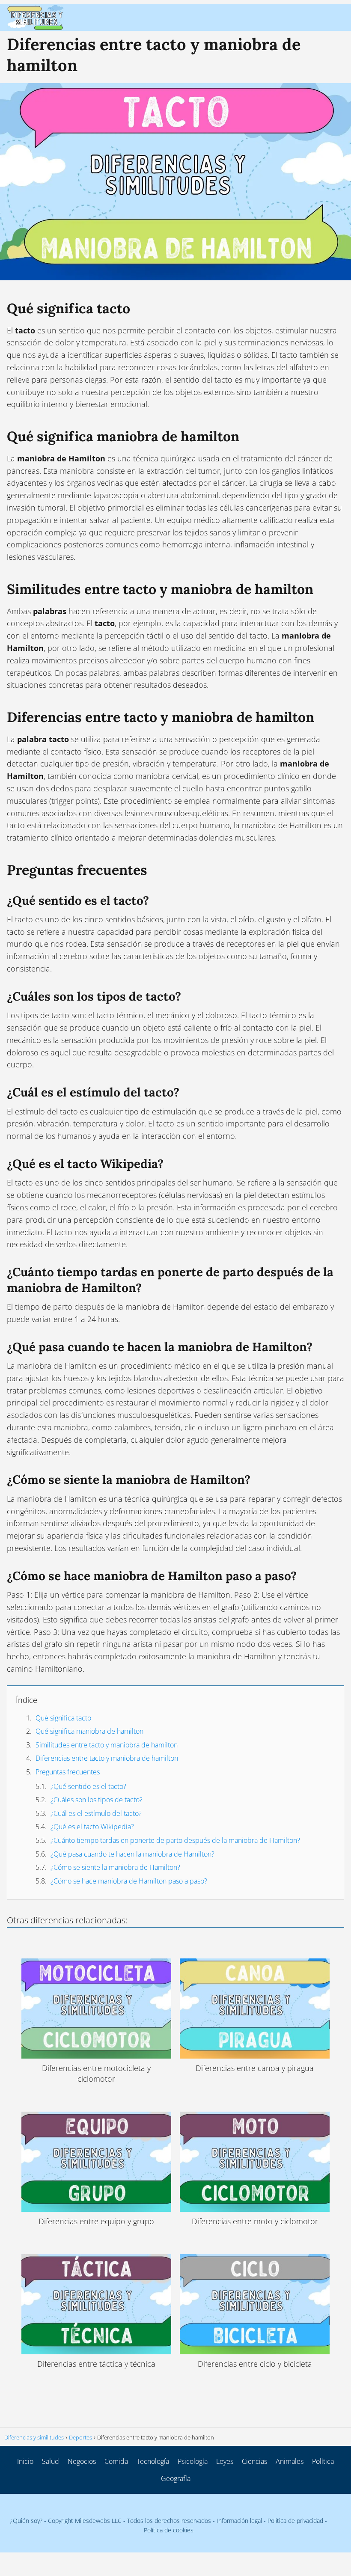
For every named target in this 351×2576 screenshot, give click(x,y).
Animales (290, 2461)
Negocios (82, 2461)
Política (323, 2461)
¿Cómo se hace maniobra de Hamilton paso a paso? (129, 1881)
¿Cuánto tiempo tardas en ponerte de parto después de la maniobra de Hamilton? (175, 1840)
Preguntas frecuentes (68, 1772)
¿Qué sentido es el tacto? (88, 1786)
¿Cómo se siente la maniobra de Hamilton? (115, 1867)
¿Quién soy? (26, 2521)
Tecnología (153, 2461)
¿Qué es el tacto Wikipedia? (92, 1827)
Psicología (193, 2461)
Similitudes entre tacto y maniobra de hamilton (107, 1745)
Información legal (239, 2521)
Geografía (176, 2478)
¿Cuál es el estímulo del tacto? (96, 1813)
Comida (116, 2461)
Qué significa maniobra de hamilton (89, 1731)
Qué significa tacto (63, 1718)
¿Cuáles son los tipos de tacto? (97, 1800)
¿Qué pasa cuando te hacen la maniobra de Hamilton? (132, 1854)
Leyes (225, 2461)
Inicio (25, 2461)
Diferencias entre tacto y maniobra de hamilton (107, 1758)
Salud (51, 2461)
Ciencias (254, 2461)
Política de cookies (169, 2530)
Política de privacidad (295, 2521)
